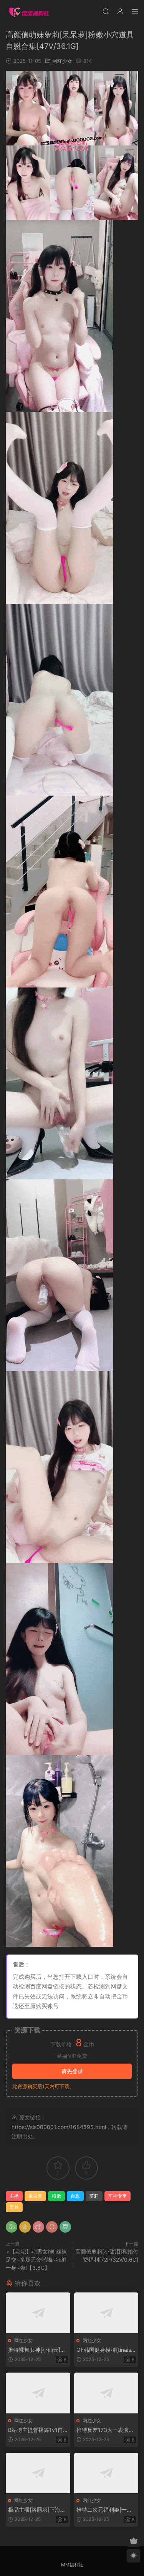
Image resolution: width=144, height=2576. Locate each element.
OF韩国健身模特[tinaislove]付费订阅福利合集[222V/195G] (106, 2350)
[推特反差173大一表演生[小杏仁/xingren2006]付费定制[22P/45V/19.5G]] (106, 2393)
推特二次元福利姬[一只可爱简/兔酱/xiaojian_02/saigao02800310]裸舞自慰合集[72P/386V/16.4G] (106, 2510)
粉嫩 (56, 2196)
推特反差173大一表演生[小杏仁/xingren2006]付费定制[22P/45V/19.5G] (106, 2430)
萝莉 (94, 2196)
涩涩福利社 (29, 12)
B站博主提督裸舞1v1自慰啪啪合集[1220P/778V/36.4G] (36, 2430)
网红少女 (62, 61)
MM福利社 (72, 2565)
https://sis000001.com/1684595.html (59, 2127)
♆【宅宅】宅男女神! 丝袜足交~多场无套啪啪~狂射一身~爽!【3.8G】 (36, 2259)
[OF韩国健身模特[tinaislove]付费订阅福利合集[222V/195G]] (106, 2313)
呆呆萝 (35, 2196)
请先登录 (72, 2071)
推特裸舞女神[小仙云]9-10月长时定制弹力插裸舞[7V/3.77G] (37, 2350)
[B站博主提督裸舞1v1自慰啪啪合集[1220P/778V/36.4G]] (38, 2393)
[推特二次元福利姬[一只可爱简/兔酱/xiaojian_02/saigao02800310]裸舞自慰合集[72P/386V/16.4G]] (106, 2473)
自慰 (75, 2196)
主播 (14, 2196)
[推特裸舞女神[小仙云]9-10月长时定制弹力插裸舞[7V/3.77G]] (38, 2313)
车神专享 (118, 2196)
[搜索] (106, 11)
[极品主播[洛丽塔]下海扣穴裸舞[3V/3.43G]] (38, 2473)
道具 (14, 2207)
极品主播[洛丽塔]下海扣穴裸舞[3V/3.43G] (37, 2510)
